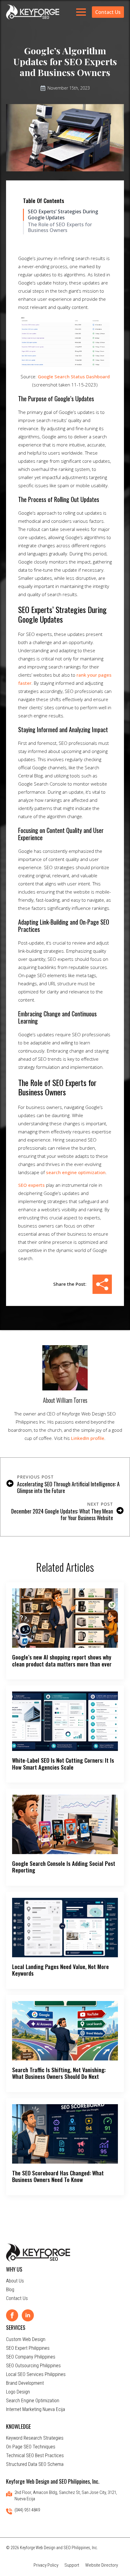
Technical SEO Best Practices (35, 2455)
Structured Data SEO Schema (35, 2464)
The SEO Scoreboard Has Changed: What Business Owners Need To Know (58, 2176)
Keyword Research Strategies (35, 2438)
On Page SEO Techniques (31, 2447)
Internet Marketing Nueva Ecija (36, 2409)
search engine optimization (76, 1172)
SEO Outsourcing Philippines (33, 2366)
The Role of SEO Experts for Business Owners (60, 227)
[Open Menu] (81, 12)
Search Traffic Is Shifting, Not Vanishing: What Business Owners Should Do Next (59, 2073)
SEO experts (31, 1185)
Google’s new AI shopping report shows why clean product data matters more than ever (62, 1661)
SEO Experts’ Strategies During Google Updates (63, 214)
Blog (10, 2290)
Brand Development (25, 2383)
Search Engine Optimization (33, 2401)
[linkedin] (28, 2315)
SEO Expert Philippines (28, 2348)
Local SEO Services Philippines (36, 2374)
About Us (15, 2281)
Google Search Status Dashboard (74, 376)
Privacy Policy (46, 2565)
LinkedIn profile (88, 1438)
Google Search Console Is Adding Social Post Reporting (64, 1867)
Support (72, 2565)
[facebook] (12, 2315)
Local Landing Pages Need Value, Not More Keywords (60, 1970)
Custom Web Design (26, 2339)
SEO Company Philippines (31, 2357)
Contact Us (17, 2298)
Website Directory (102, 2565)
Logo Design (18, 2392)
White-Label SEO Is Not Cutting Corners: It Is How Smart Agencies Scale (63, 1764)
